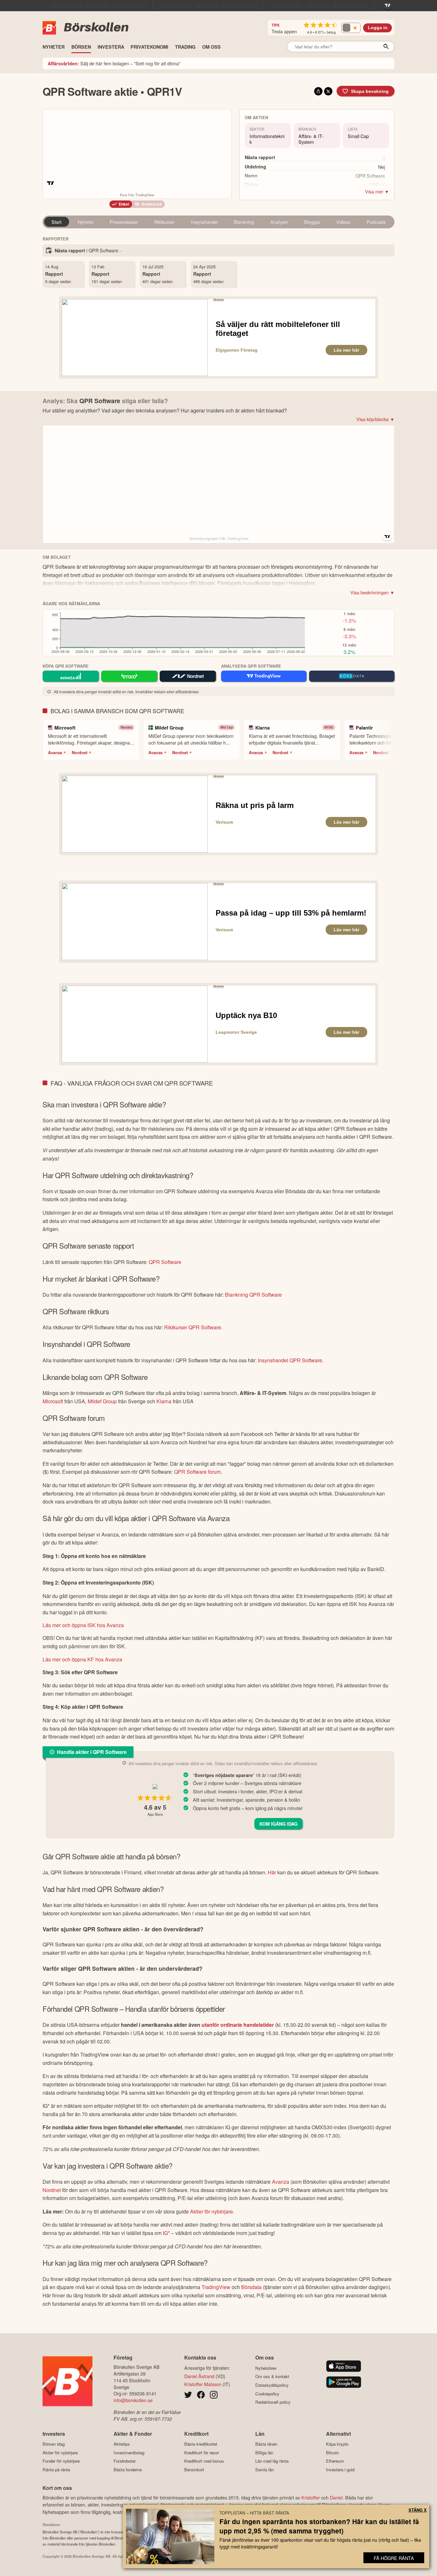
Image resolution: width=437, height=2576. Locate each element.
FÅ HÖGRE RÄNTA (394, 2558)
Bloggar (312, 222)
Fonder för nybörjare (61, 2461)
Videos (343, 222)
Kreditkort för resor (202, 2453)
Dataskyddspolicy (272, 2385)
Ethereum (335, 2461)
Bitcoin (332, 2453)
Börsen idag (54, 2444)
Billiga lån (264, 2453)
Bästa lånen (266, 2444)
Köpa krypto (337, 2444)
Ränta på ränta (56, 2470)
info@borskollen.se (133, 2400)
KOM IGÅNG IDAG (278, 1824)
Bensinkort (194, 2470)
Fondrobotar (125, 2461)
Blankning (244, 222)
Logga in (378, 28)
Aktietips (122, 2444)
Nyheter (86, 222)
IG (165, 2233)
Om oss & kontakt (272, 2376)
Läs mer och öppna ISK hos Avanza (83, 1625)
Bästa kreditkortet (201, 2444)
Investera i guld (340, 2470)
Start (56, 222)
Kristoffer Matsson (203, 2384)
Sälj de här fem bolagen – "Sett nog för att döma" (114, 63)
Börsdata (251, 2287)
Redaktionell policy (273, 2402)
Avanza (55, 753)
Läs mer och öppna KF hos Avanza (82, 1659)
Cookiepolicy (267, 2394)
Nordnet (79, 753)
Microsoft (53, 1401)
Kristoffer (311, 2497)
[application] (175, 634)
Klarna (164, 1401)
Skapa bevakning (370, 91)
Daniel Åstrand (199, 2376)
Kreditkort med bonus (204, 2461)
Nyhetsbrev (266, 2368)
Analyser (279, 222)
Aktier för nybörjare (211, 2211)
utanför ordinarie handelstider (238, 2025)
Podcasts (376, 222)
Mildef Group (102, 1401)
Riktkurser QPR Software (193, 1327)
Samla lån (265, 2470)
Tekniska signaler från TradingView (219, 539)
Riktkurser (164, 222)
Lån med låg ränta (272, 2461)
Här (272, 1872)
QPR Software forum (197, 1472)
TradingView (216, 2287)
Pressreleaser (124, 222)
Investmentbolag (129, 2453)
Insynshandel (204, 222)
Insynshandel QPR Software (290, 1360)
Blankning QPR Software (253, 1295)
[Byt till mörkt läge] (351, 28)
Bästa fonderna (128, 2470)
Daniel (336, 2497)
